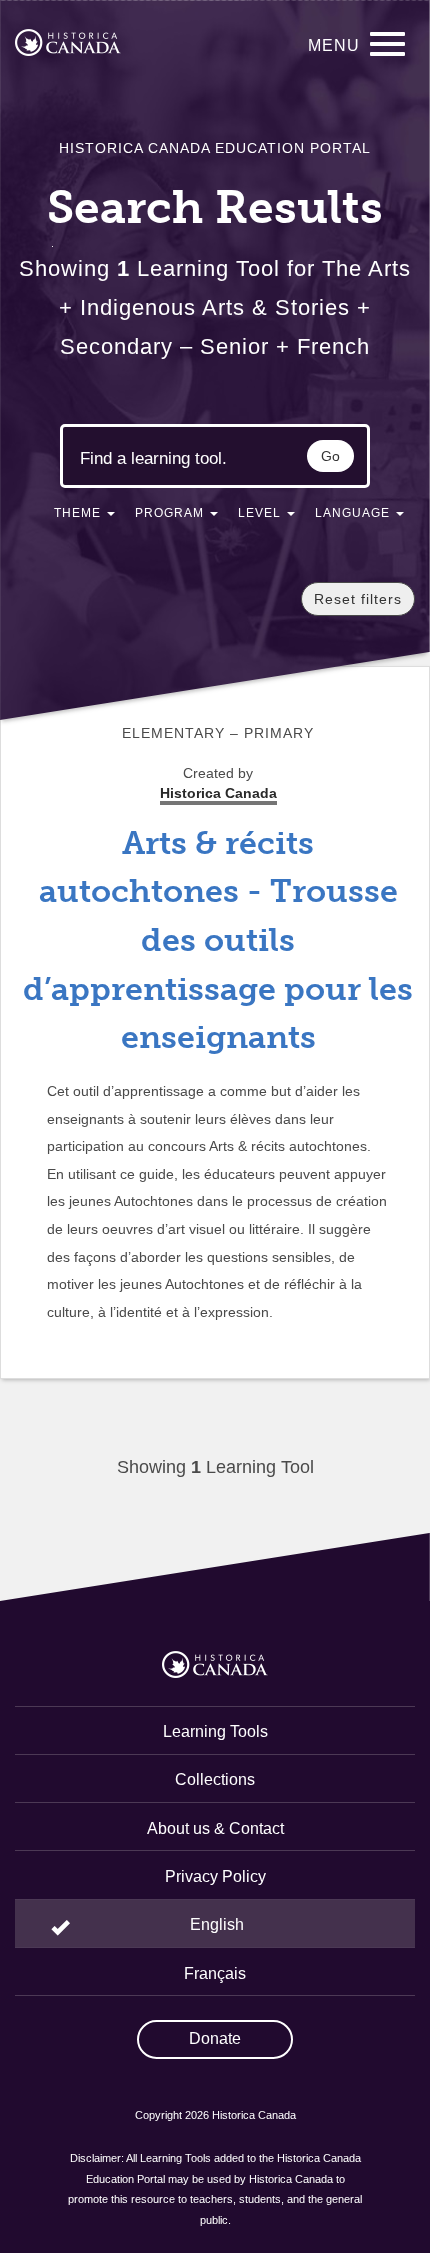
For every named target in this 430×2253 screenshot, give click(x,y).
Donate (215, 2038)
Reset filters (358, 599)
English (217, 1924)
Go (330, 456)
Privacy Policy (215, 1876)
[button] (84, 517)
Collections (215, 1779)
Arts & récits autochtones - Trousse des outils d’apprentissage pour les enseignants (218, 940)
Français (215, 1973)
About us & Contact (215, 1828)
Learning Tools (215, 1731)
